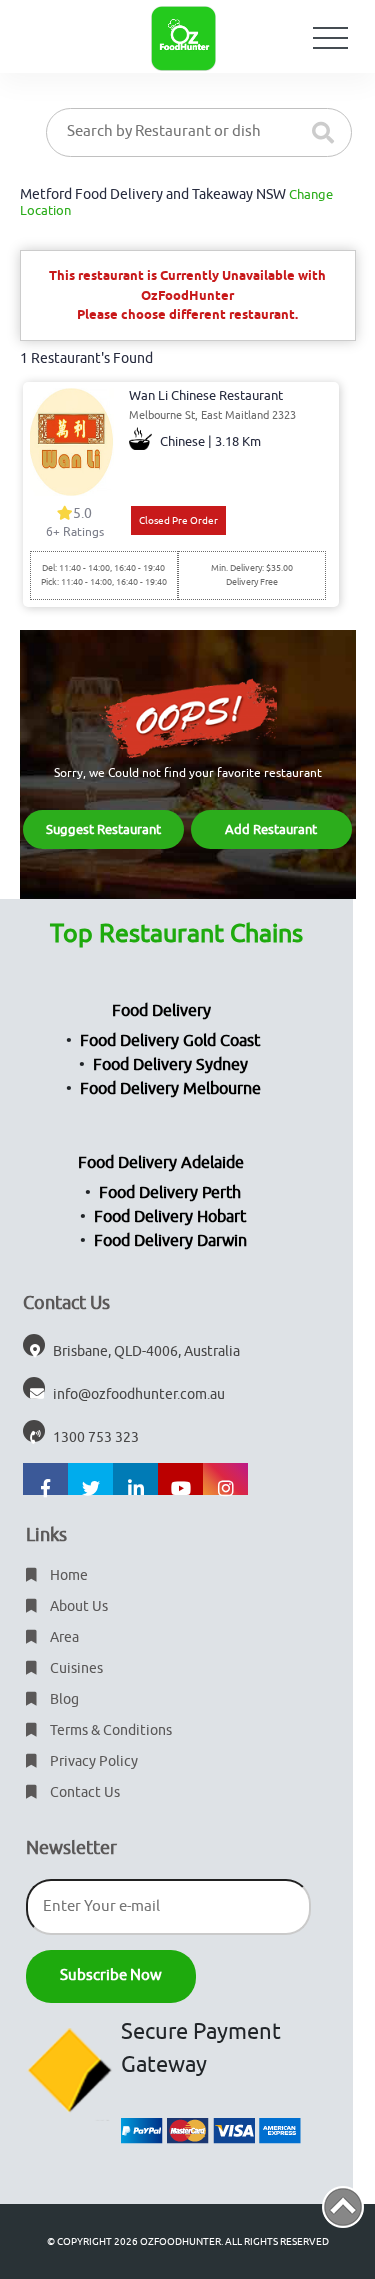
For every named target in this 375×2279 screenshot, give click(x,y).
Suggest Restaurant (103, 829)
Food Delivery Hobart (170, 1217)
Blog (63, 1699)
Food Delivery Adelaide (161, 1163)
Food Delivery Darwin (170, 1241)
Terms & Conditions (109, 1730)
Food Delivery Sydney (170, 1065)
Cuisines (75, 1668)
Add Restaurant (271, 829)
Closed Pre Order (178, 520)
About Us (77, 1606)
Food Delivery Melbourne (170, 1089)
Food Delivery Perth (170, 1193)
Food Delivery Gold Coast (170, 1041)
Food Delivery (161, 1011)
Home (67, 1575)
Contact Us (83, 1792)
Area (63, 1637)
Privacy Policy (92, 1761)
